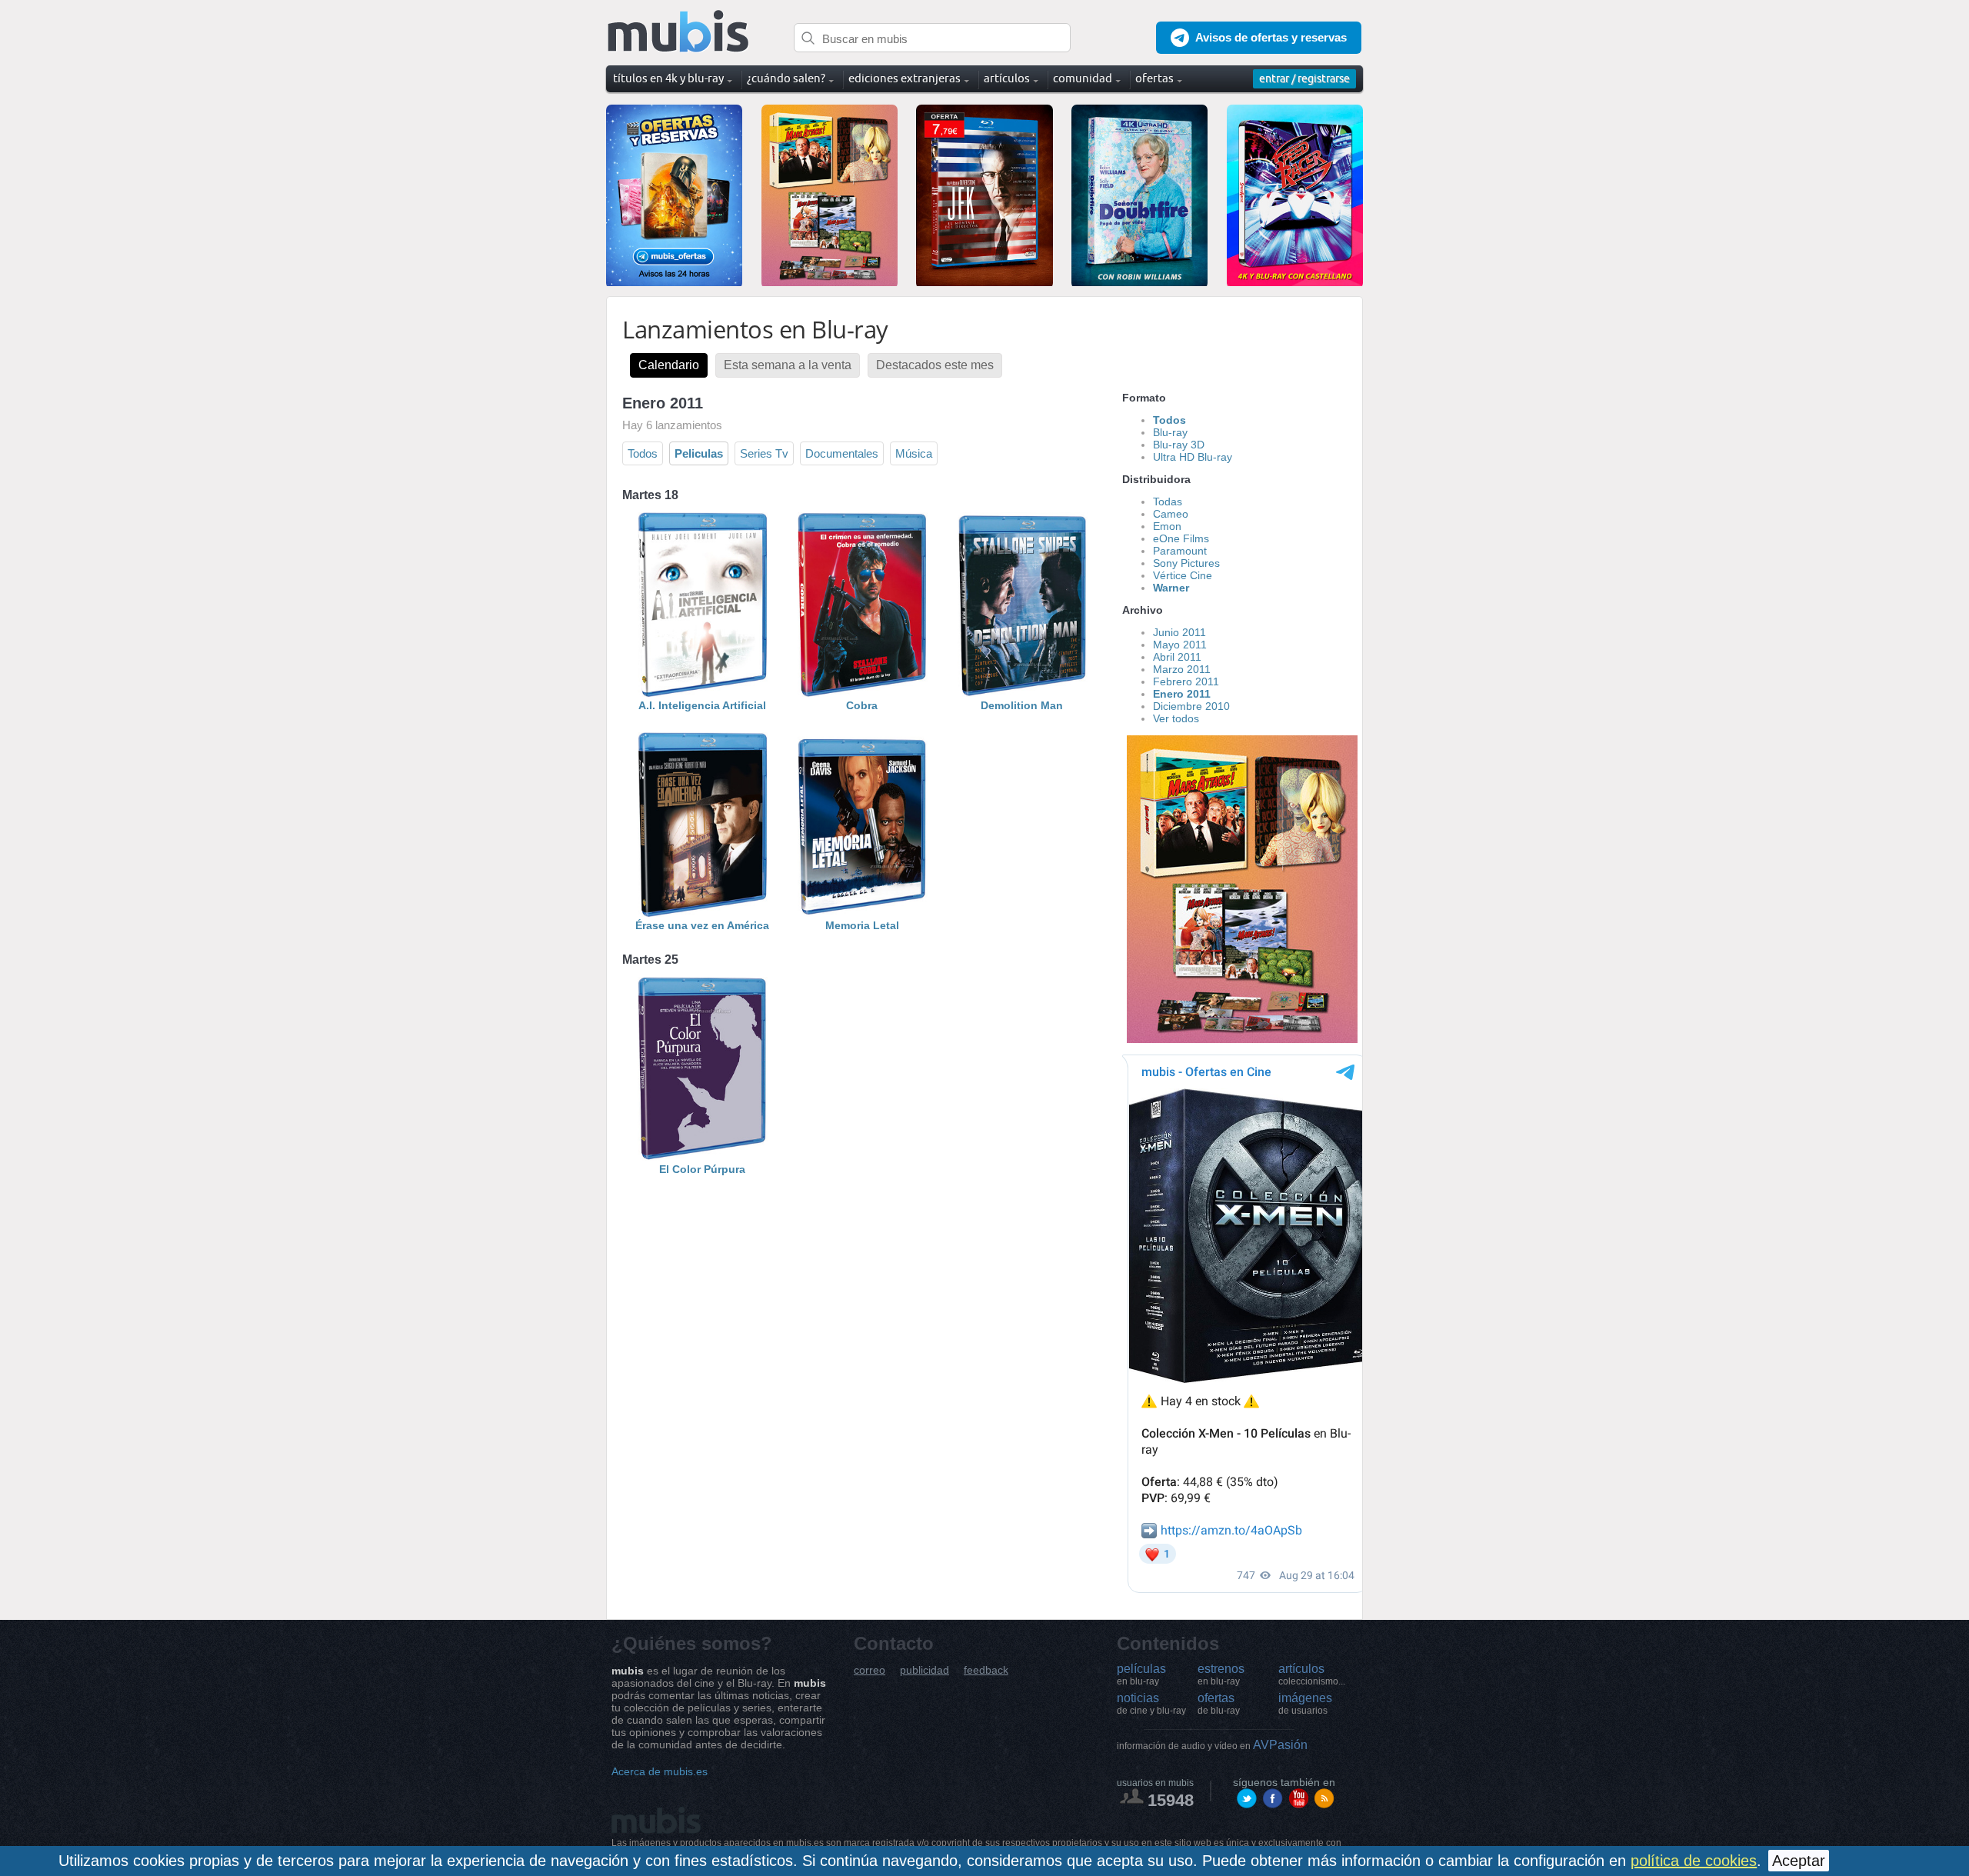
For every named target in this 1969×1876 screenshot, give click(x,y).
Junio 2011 (1179, 632)
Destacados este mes (935, 365)
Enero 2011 (1182, 694)
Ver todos (1176, 718)
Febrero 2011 (1186, 681)
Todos (643, 453)
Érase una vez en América (702, 925)
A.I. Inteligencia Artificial (702, 705)
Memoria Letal (862, 925)
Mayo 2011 (1180, 645)
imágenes (1305, 1704)
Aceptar (1799, 1861)
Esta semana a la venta (788, 365)
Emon (1167, 526)
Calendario (669, 365)
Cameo (1171, 514)
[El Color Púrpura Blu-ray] (702, 1157)
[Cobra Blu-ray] (862, 693)
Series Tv (764, 453)
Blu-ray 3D (1179, 445)
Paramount (1180, 551)
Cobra (862, 705)
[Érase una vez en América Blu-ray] (702, 913)
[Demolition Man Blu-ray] (1022, 693)
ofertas (1219, 1704)
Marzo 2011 (1182, 669)
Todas (1168, 501)
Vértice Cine (1183, 575)
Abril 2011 (1177, 657)
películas (1141, 1674)
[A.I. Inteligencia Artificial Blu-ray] (702, 693)
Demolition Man (1022, 705)
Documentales (842, 453)
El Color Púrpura (702, 1169)
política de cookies (1694, 1861)
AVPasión (1212, 1745)
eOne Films (1181, 538)
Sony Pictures (1186, 563)
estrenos (1221, 1674)
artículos (1312, 1674)
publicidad (925, 1670)
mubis (679, 32)
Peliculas (699, 453)
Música (914, 453)
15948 (1171, 1800)
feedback (986, 1670)
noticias (1151, 1704)
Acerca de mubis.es (660, 1771)
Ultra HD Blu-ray (1193, 457)
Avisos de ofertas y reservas (1271, 37)
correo (870, 1670)
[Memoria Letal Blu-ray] (862, 913)
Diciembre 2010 (1191, 706)
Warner (1171, 588)
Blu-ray (1170, 432)
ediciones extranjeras (905, 78)
